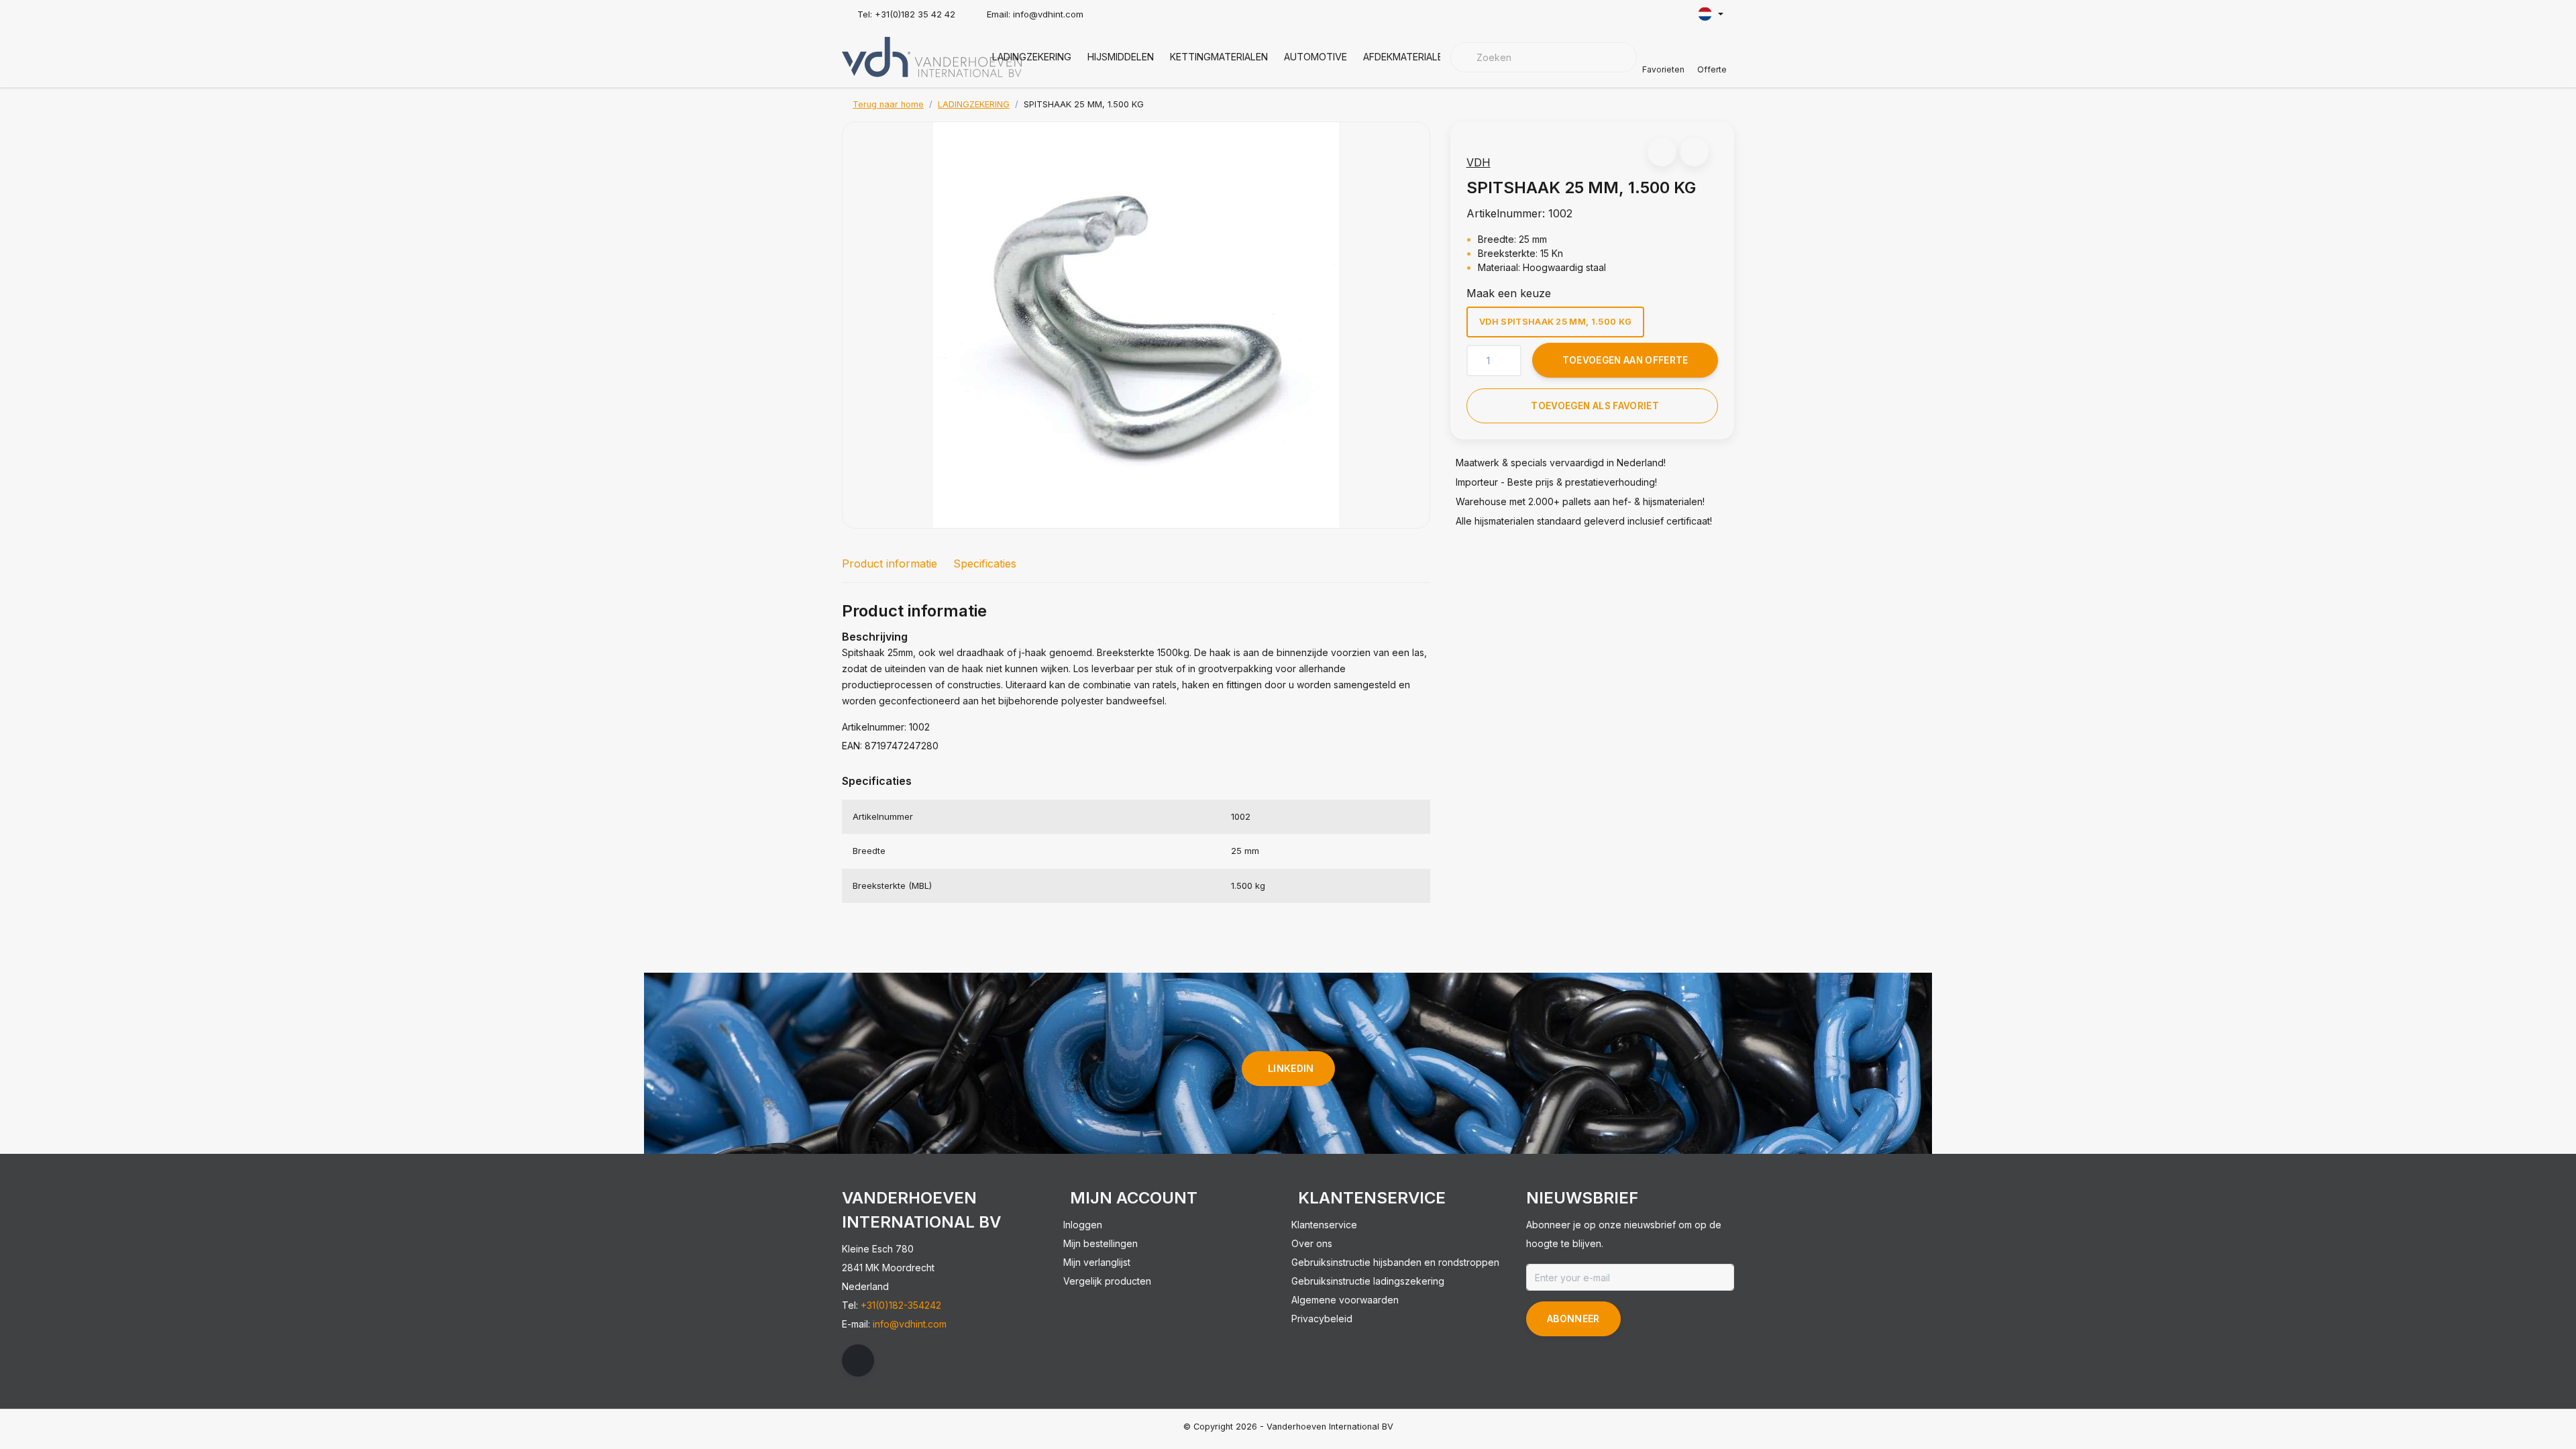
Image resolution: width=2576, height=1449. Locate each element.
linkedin (1291, 1068)
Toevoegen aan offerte (1625, 360)
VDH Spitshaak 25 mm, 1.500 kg (1555, 322)
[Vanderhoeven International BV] (932, 56)
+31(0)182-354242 (901, 1305)
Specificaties (985, 563)
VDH (1479, 162)
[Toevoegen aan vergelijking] (1694, 152)
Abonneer (1573, 1319)
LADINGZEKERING (1032, 57)
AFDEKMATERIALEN (1406, 57)
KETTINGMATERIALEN (1219, 57)
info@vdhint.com (910, 1324)
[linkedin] (858, 1360)
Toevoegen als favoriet (1595, 406)
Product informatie (890, 563)
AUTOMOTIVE (1316, 57)
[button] (1662, 152)
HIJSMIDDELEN (1121, 57)
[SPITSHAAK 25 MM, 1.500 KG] (1136, 325)
